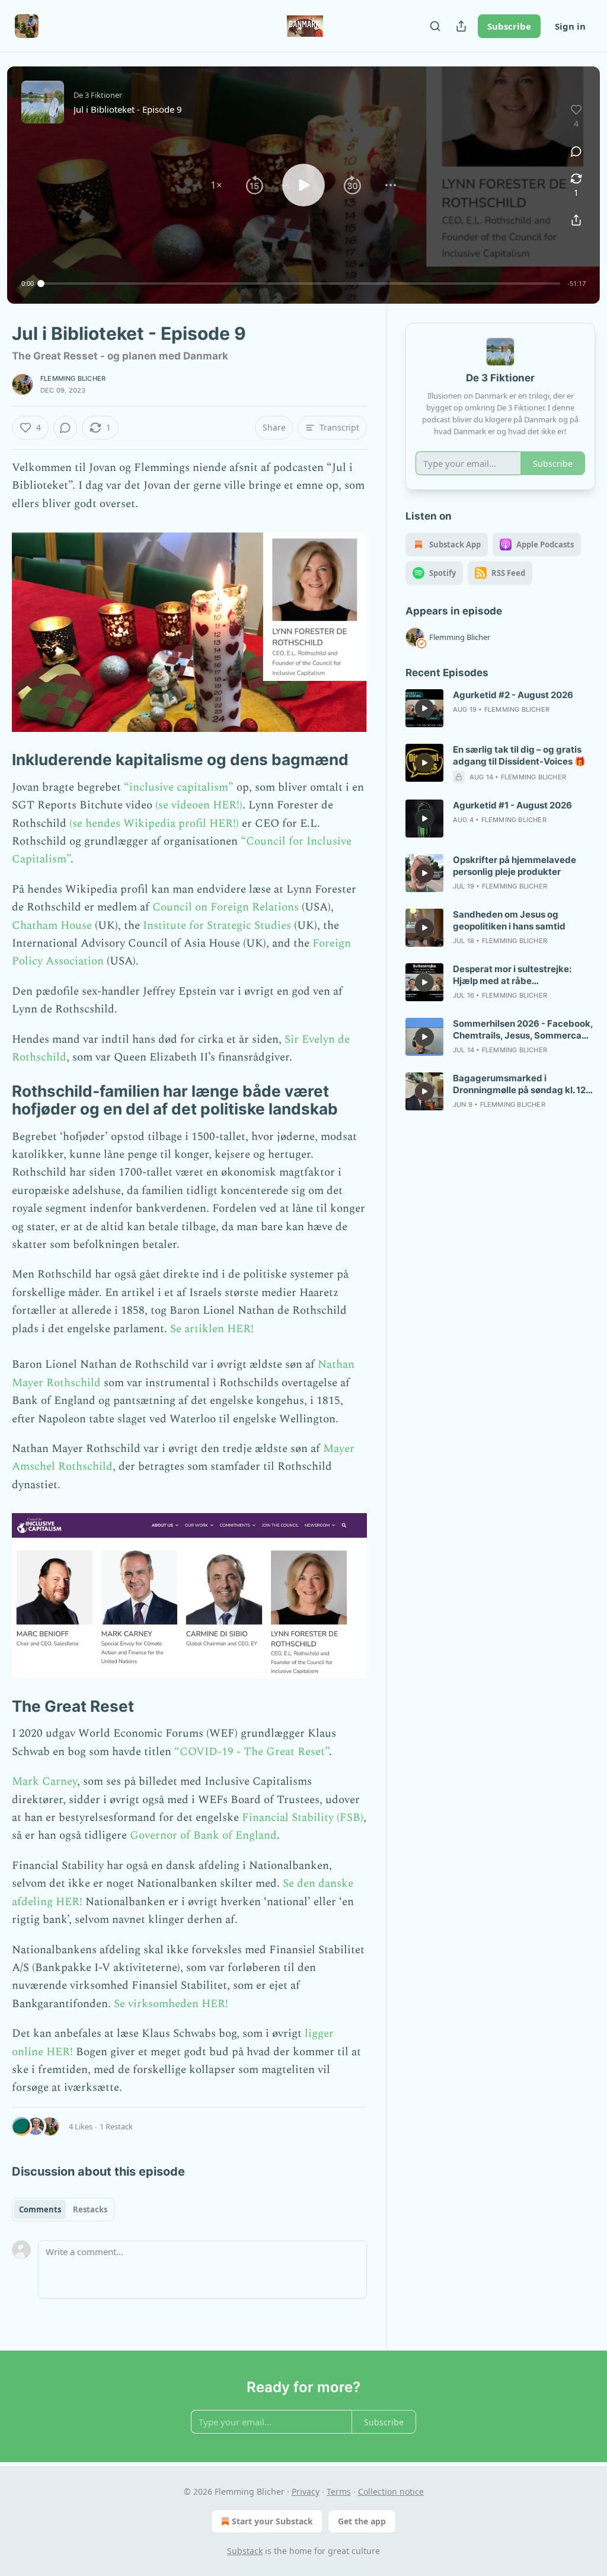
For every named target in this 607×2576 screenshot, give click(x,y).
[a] (424, 708)
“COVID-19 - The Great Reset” (252, 1752)
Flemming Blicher (73, 378)
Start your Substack (272, 2521)
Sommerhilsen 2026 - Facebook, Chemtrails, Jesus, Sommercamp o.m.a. (524, 1030)
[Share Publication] (461, 26)
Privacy (306, 2491)
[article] (500, 708)
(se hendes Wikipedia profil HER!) (154, 824)
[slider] (301, 284)
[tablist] (63, 2209)
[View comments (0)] (576, 151)
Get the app (362, 2521)
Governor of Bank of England (203, 1835)
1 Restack (116, 2126)
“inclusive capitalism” (179, 787)
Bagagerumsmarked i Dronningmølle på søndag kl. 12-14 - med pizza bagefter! (521, 1084)
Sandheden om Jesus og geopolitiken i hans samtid (509, 920)
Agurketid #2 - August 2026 (513, 695)
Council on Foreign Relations (226, 907)
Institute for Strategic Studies (217, 926)
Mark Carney (44, 1781)
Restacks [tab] (90, 2209)
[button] (216, 185)
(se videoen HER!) (197, 805)
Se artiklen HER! (212, 1329)
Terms (339, 2491)
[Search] (435, 26)
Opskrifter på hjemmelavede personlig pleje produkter (515, 866)
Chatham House (52, 926)
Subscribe (509, 26)
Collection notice (391, 2491)
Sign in (570, 26)
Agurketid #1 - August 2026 (512, 805)
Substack (245, 2551)
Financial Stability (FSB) (303, 1818)
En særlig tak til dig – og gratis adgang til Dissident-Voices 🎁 (519, 755)
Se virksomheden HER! (171, 2004)
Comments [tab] (40, 2209)
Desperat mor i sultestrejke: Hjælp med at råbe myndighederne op (512, 975)
